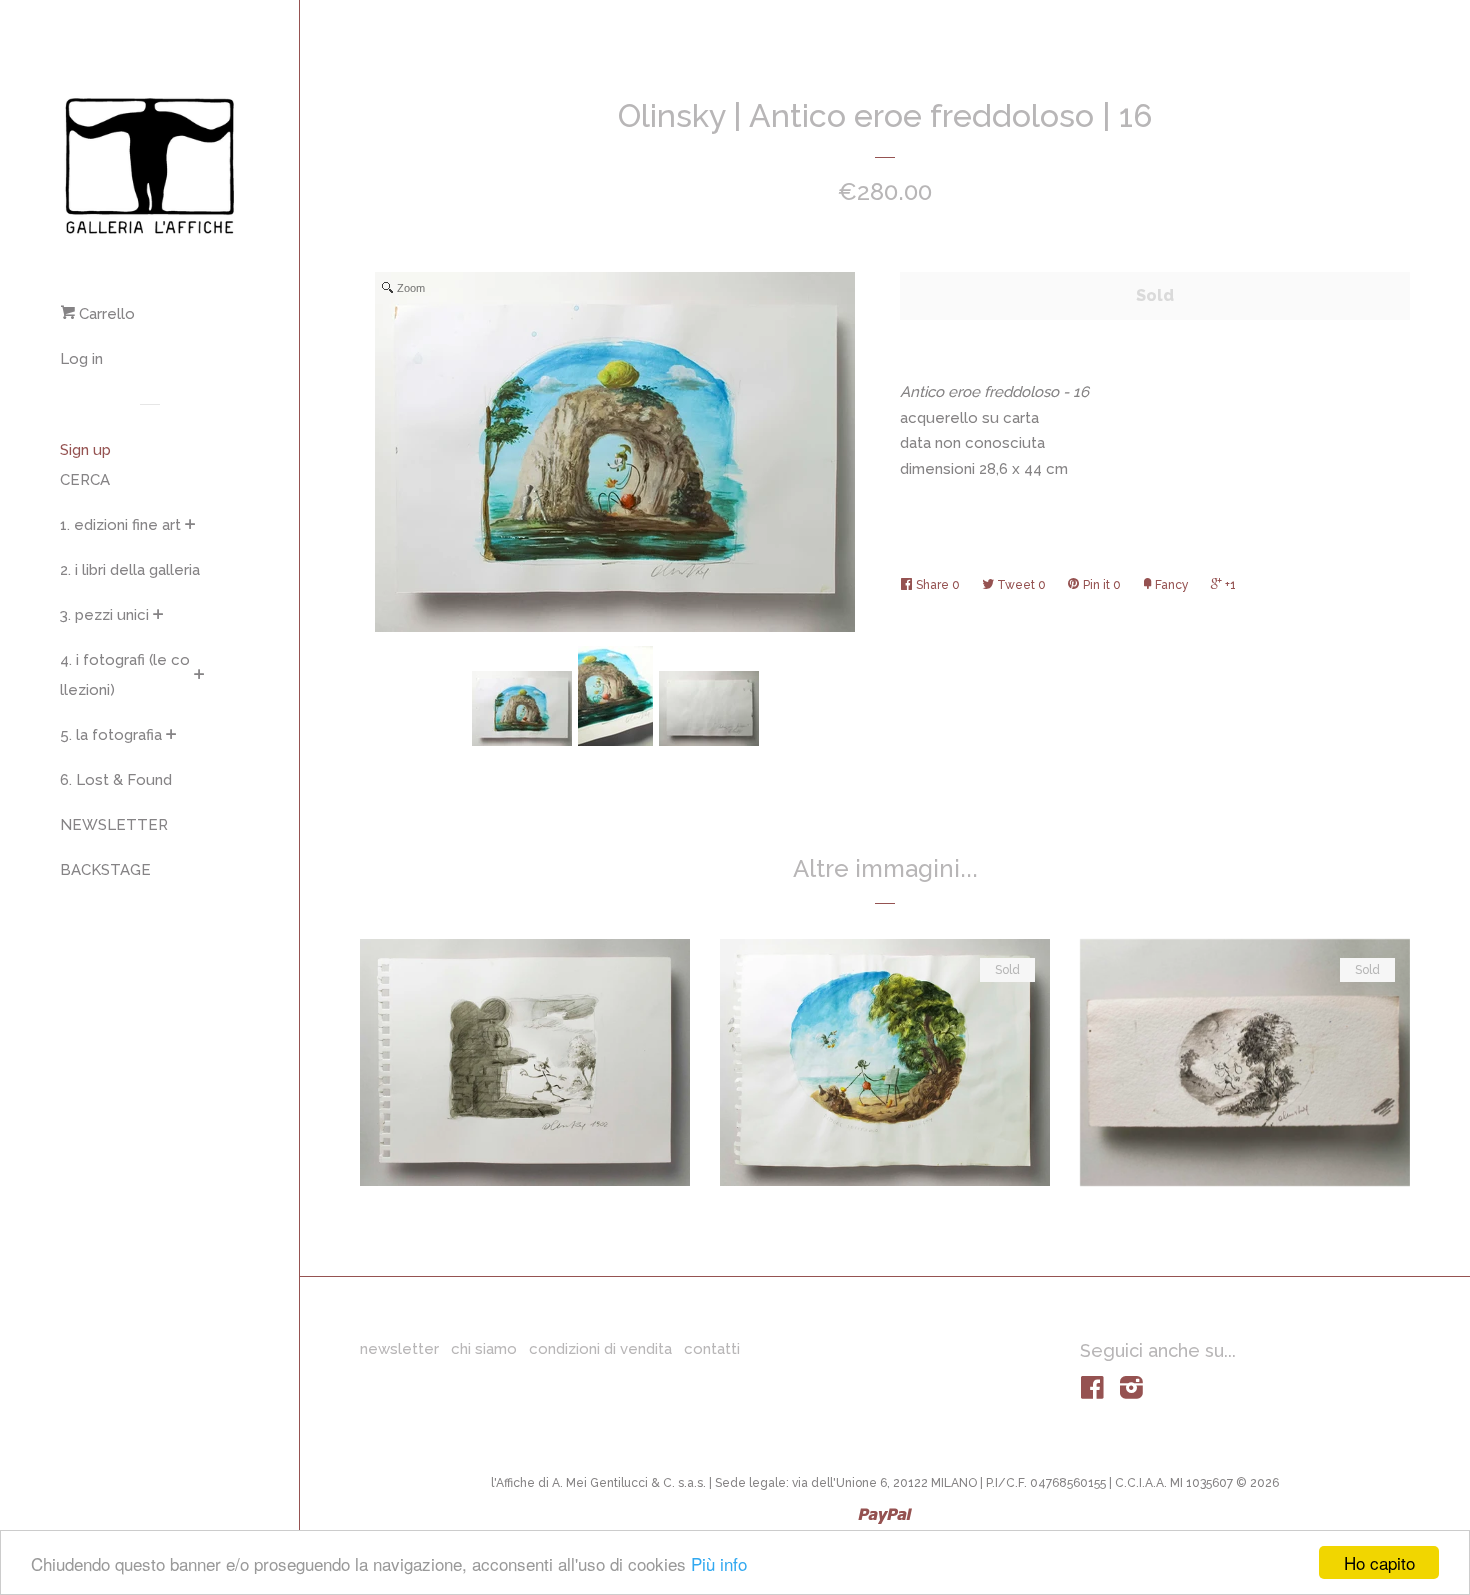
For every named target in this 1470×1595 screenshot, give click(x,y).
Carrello (105, 314)
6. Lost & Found (116, 780)
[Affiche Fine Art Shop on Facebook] (1092, 1392)
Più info (719, 1563)
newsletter (399, 1349)
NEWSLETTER (114, 825)
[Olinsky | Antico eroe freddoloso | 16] (522, 708)
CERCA (85, 480)
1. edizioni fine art (120, 525)
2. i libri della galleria (130, 570)
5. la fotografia (111, 735)
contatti (712, 1349)
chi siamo (484, 1349)
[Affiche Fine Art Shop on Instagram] (1131, 1392)
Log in (81, 359)
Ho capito (1379, 1562)
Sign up (85, 450)
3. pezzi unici (104, 615)
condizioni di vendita (600, 1349)
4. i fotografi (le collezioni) (125, 675)
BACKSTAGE (105, 870)
